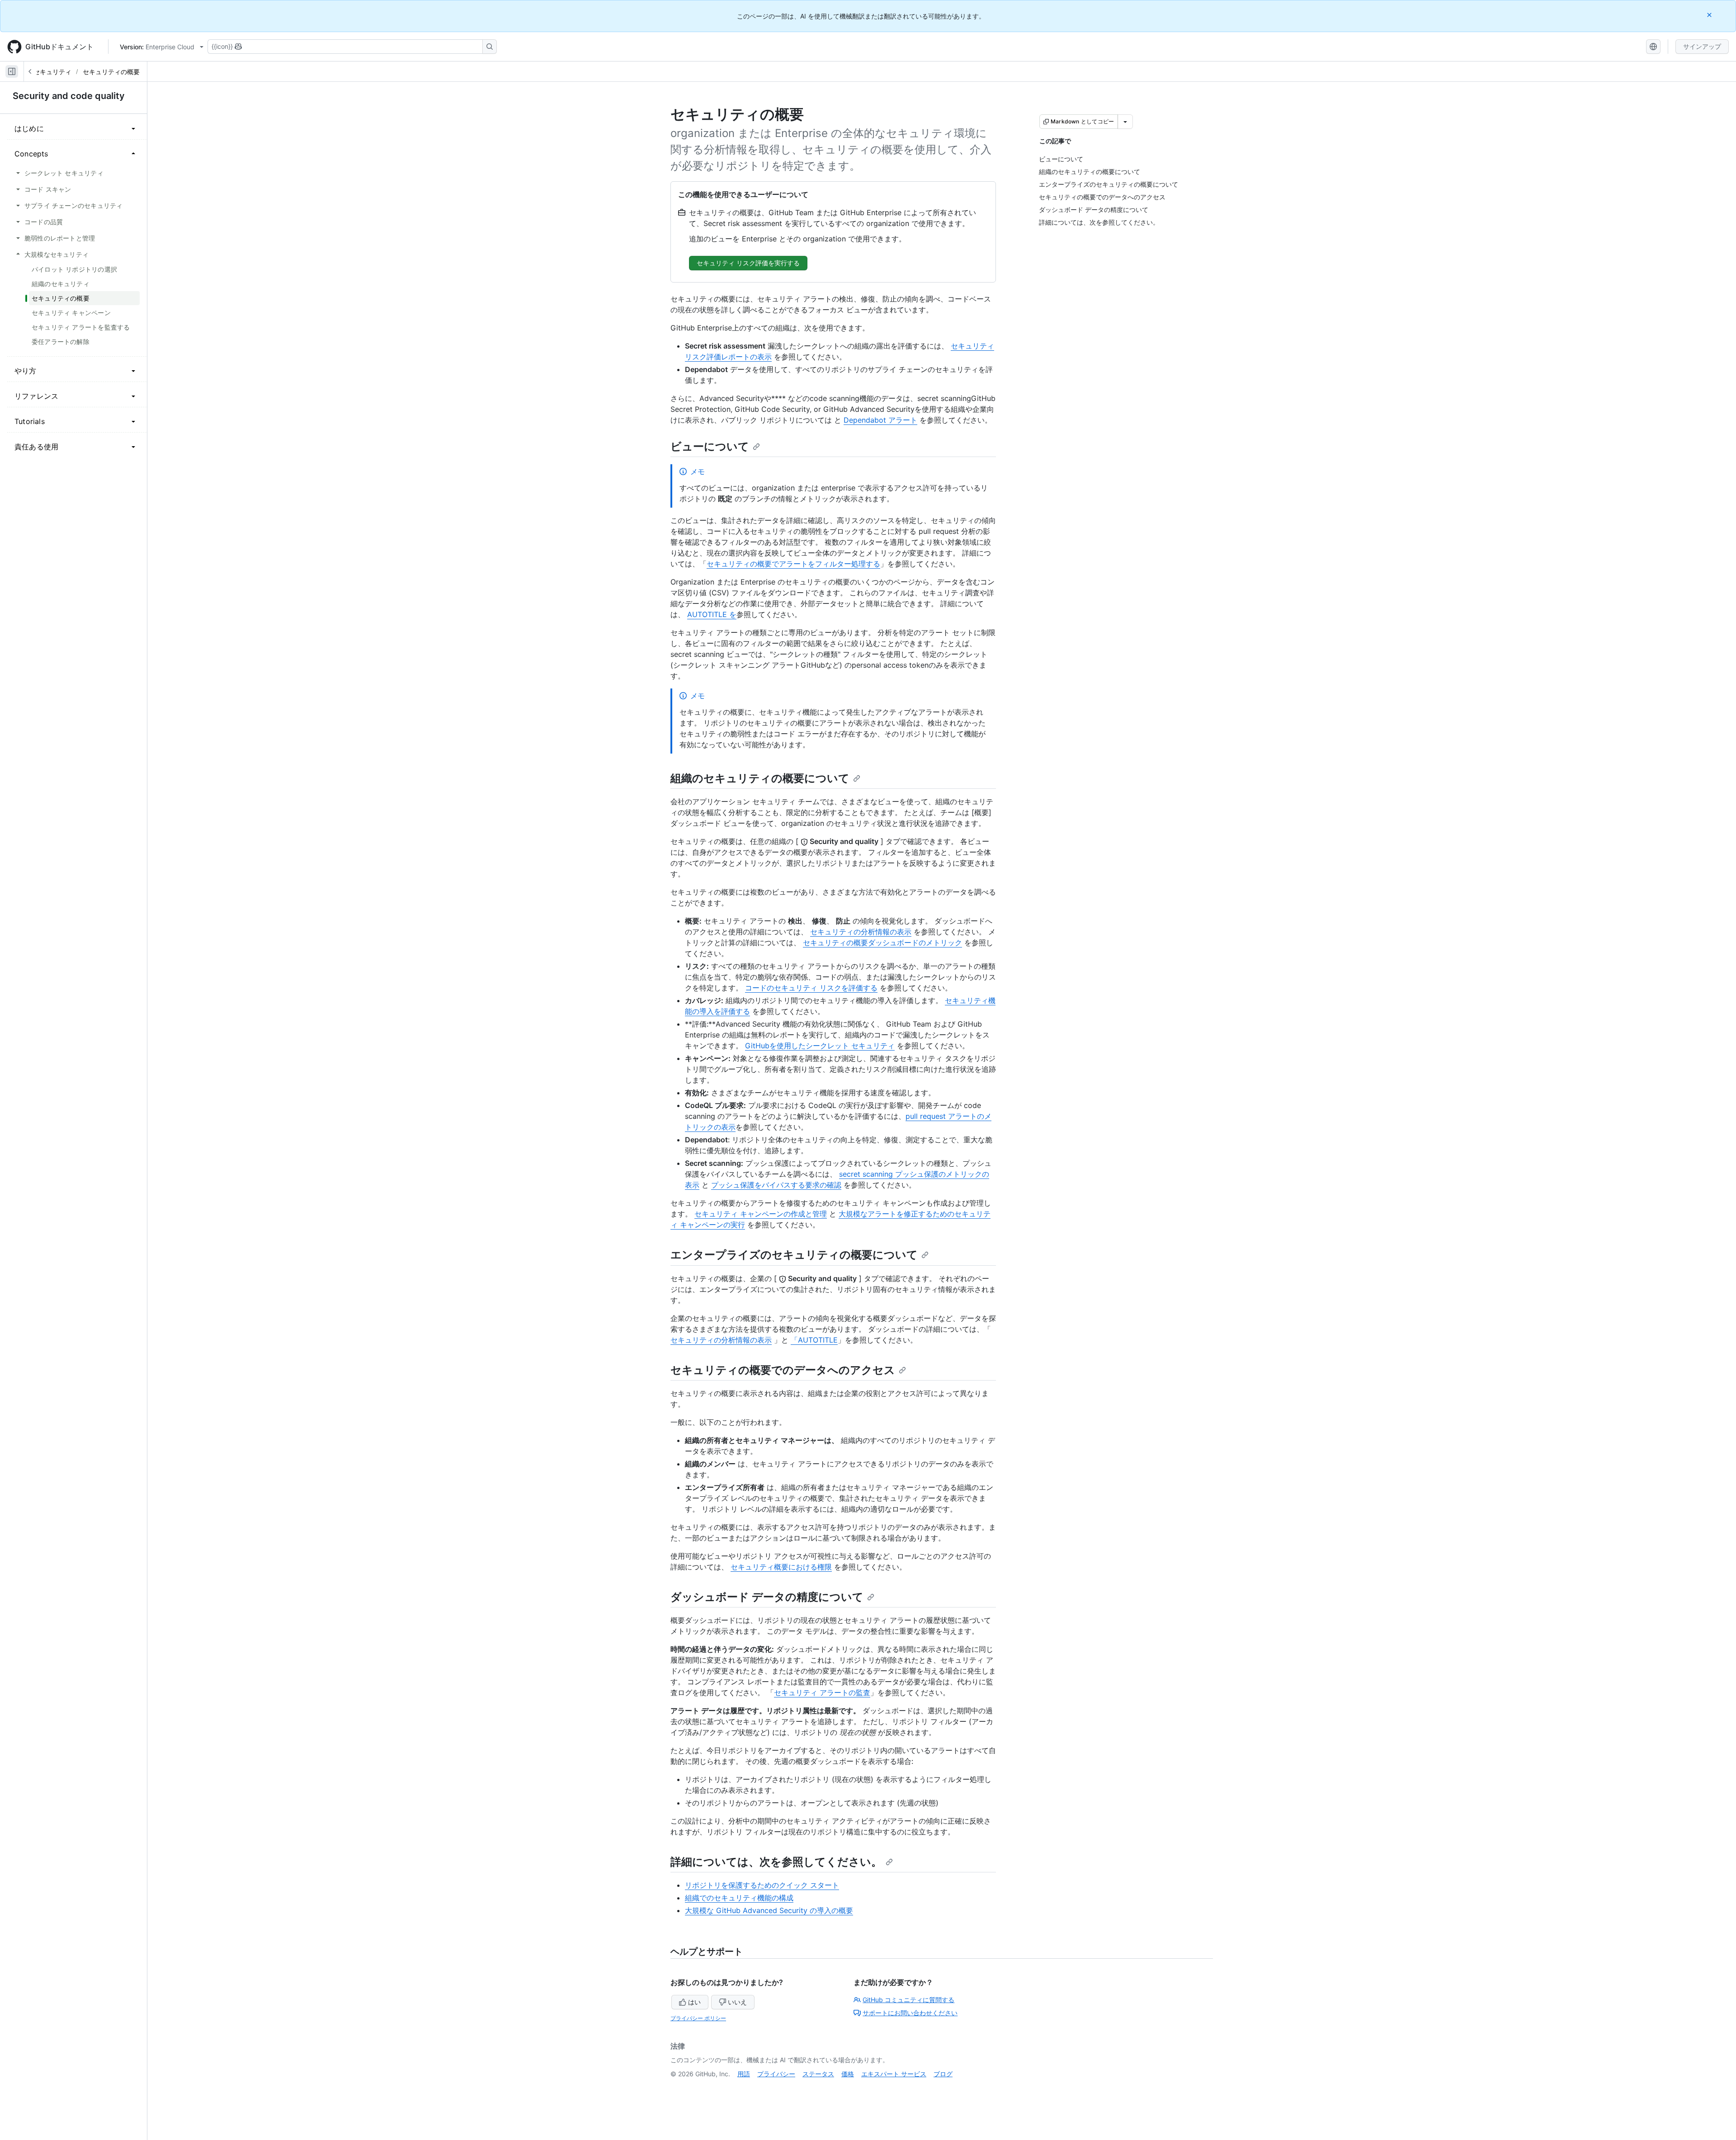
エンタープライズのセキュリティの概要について (794, 1255)
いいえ (737, 2002)
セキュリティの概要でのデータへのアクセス (783, 1370)
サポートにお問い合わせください (910, 2013)
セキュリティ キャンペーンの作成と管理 (761, 1214)
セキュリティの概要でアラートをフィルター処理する (793, 564)
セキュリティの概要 (111, 72)
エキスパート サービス (894, 2074)
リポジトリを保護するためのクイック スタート (762, 1885)
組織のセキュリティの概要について (760, 778)
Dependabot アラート (880, 420)
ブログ (943, 2074)
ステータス (818, 2074)
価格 (848, 2074)
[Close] (1710, 15)
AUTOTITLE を (712, 614)
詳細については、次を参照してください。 (776, 1862)
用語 (744, 2074)
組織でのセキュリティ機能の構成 (739, 1898)
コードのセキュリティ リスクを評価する (811, 988)
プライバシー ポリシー (698, 2018)
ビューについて (710, 446)
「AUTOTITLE (814, 1340)
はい (694, 2002)
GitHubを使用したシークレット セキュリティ (820, 1046)
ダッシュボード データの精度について (767, 1597)
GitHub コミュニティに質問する (908, 2000)
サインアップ (1702, 46)
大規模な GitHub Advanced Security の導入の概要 (769, 1910)
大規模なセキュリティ (40, 72)
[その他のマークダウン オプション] (1125, 122)
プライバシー (776, 2074)
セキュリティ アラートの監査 (822, 1692)
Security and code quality (69, 96)
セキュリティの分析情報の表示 (861, 932)
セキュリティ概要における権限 (781, 1567)
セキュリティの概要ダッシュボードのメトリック (882, 943)
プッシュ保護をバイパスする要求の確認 (776, 1185)
